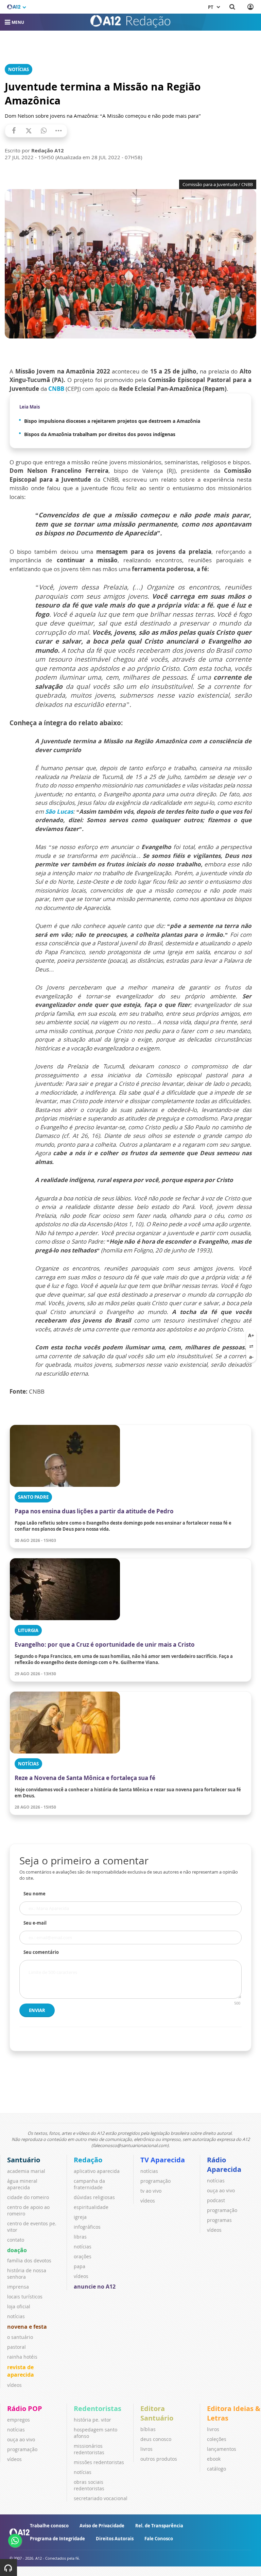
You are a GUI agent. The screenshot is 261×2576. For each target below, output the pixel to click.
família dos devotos (29, 2261)
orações (83, 2256)
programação (155, 2181)
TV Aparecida (163, 2160)
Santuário (24, 2160)
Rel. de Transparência (159, 2526)
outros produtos (159, 2459)
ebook (214, 2459)
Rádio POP (25, 2408)
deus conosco (156, 2439)
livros (146, 2449)
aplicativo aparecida (97, 2171)
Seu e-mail (35, 1923)
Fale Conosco (159, 2539)
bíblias (148, 2429)
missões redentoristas (99, 2462)
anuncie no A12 (95, 2287)
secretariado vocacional (101, 2498)
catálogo (216, 2469)
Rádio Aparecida (224, 2165)
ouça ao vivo (221, 2190)
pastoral (16, 2347)
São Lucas (59, 811)
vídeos (14, 2385)
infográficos (87, 2227)
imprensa (18, 2287)
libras (80, 2237)
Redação (88, 2160)
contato (16, 2240)
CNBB (56, 389)
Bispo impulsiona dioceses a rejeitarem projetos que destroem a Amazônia (112, 421)
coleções (217, 2439)
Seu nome (34, 1894)
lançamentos (222, 2449)
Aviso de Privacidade (102, 2526)
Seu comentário (41, 1952)
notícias (16, 2316)
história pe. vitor (92, 2420)
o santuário (20, 2337)
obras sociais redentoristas (89, 2485)
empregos (19, 2420)
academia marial (26, 2171)
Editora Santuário (157, 2413)
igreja (80, 2217)
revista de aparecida (21, 2371)
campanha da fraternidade (89, 2184)
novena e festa (27, 2327)
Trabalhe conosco (49, 2526)
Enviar (37, 2010)
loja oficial (19, 2306)
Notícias (19, 69)
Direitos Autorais (115, 2539)
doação (17, 2250)
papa (80, 2266)
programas (219, 2220)
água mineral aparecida (22, 2184)
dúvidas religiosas (94, 2197)
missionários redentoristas (89, 2449)
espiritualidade (91, 2207)
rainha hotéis (22, 2357)
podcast (216, 2200)
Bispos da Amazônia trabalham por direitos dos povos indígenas (100, 434)
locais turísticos (25, 2297)
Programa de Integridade (57, 2539)
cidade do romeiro (28, 2197)
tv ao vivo (151, 2191)
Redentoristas (98, 2408)
